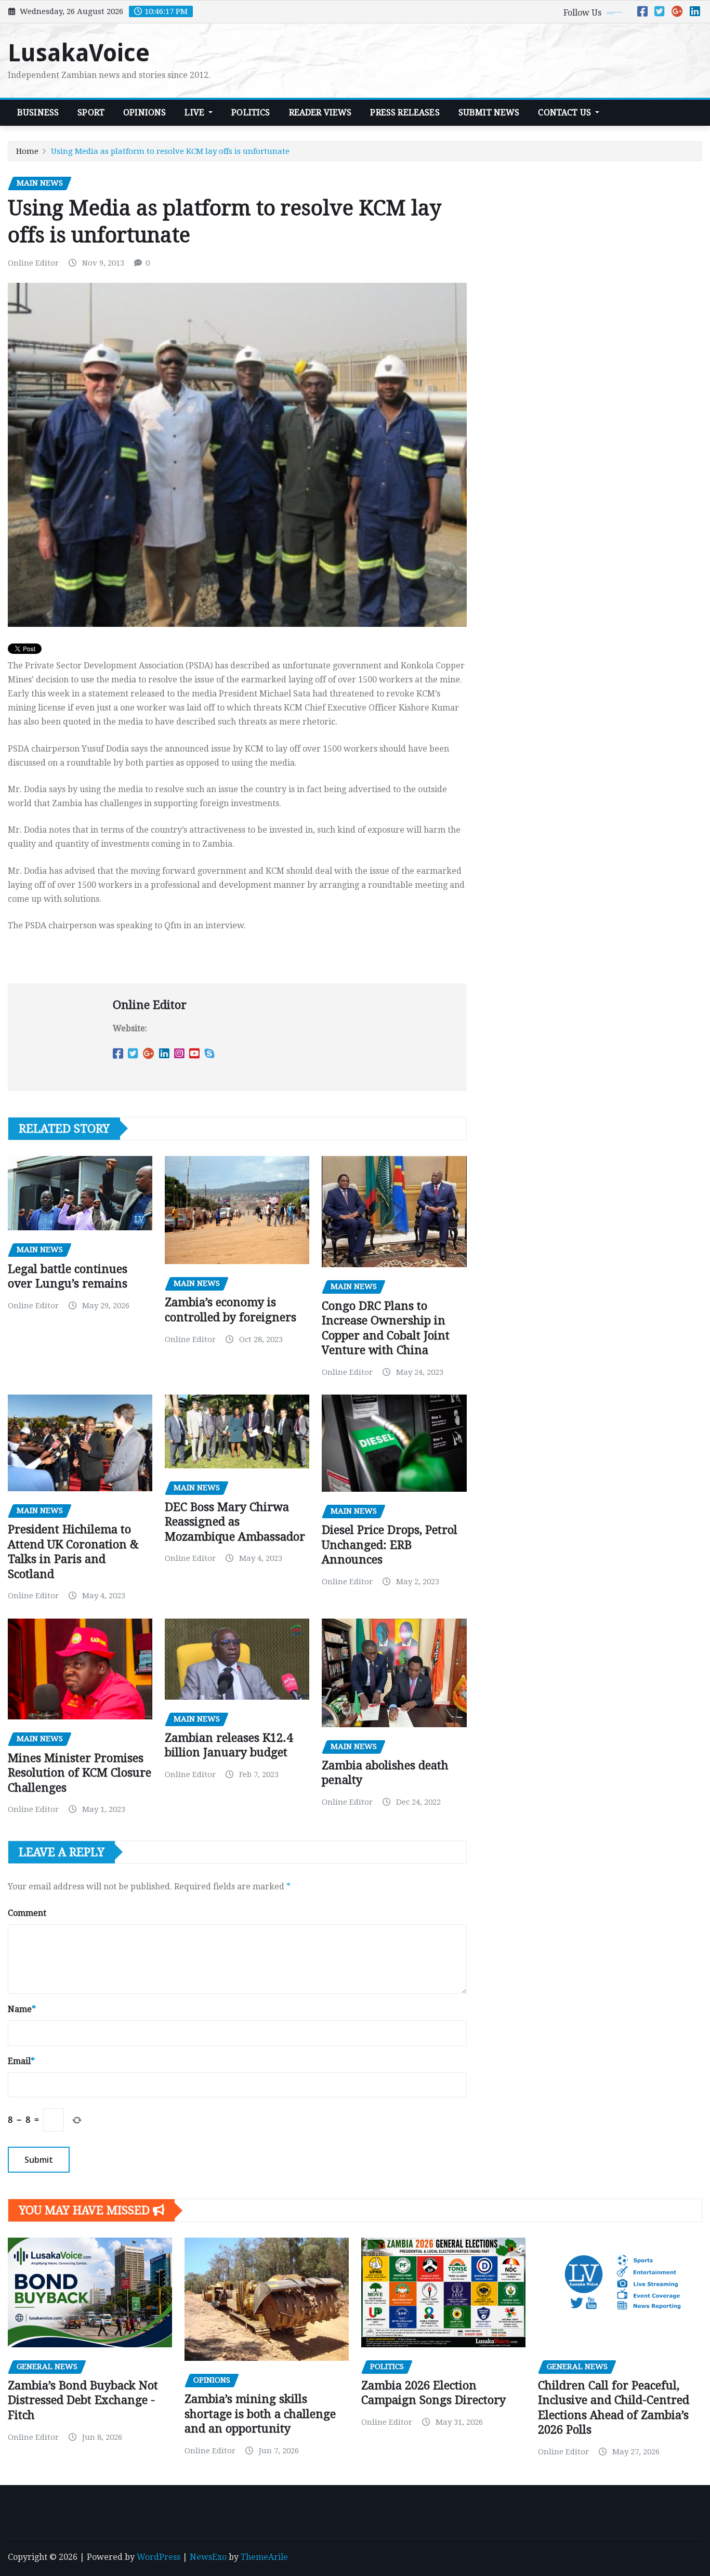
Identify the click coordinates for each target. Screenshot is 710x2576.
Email (21, 2061)
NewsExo (208, 2557)
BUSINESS (38, 113)
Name (22, 2009)
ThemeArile (264, 2557)
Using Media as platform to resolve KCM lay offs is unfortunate (170, 151)
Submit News (489, 113)
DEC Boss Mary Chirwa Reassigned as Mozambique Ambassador (235, 1522)
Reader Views (320, 113)
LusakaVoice (79, 53)
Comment (27, 1913)
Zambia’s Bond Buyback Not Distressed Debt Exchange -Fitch (83, 2400)
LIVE (195, 113)
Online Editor (33, 263)
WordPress (159, 2557)
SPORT (91, 113)
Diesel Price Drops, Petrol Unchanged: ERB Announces (390, 1545)
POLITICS (251, 113)
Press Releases (405, 113)
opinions (144, 113)
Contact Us (566, 113)
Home (27, 151)
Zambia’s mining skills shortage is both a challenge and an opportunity (260, 2414)
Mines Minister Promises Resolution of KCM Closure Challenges (80, 1773)
